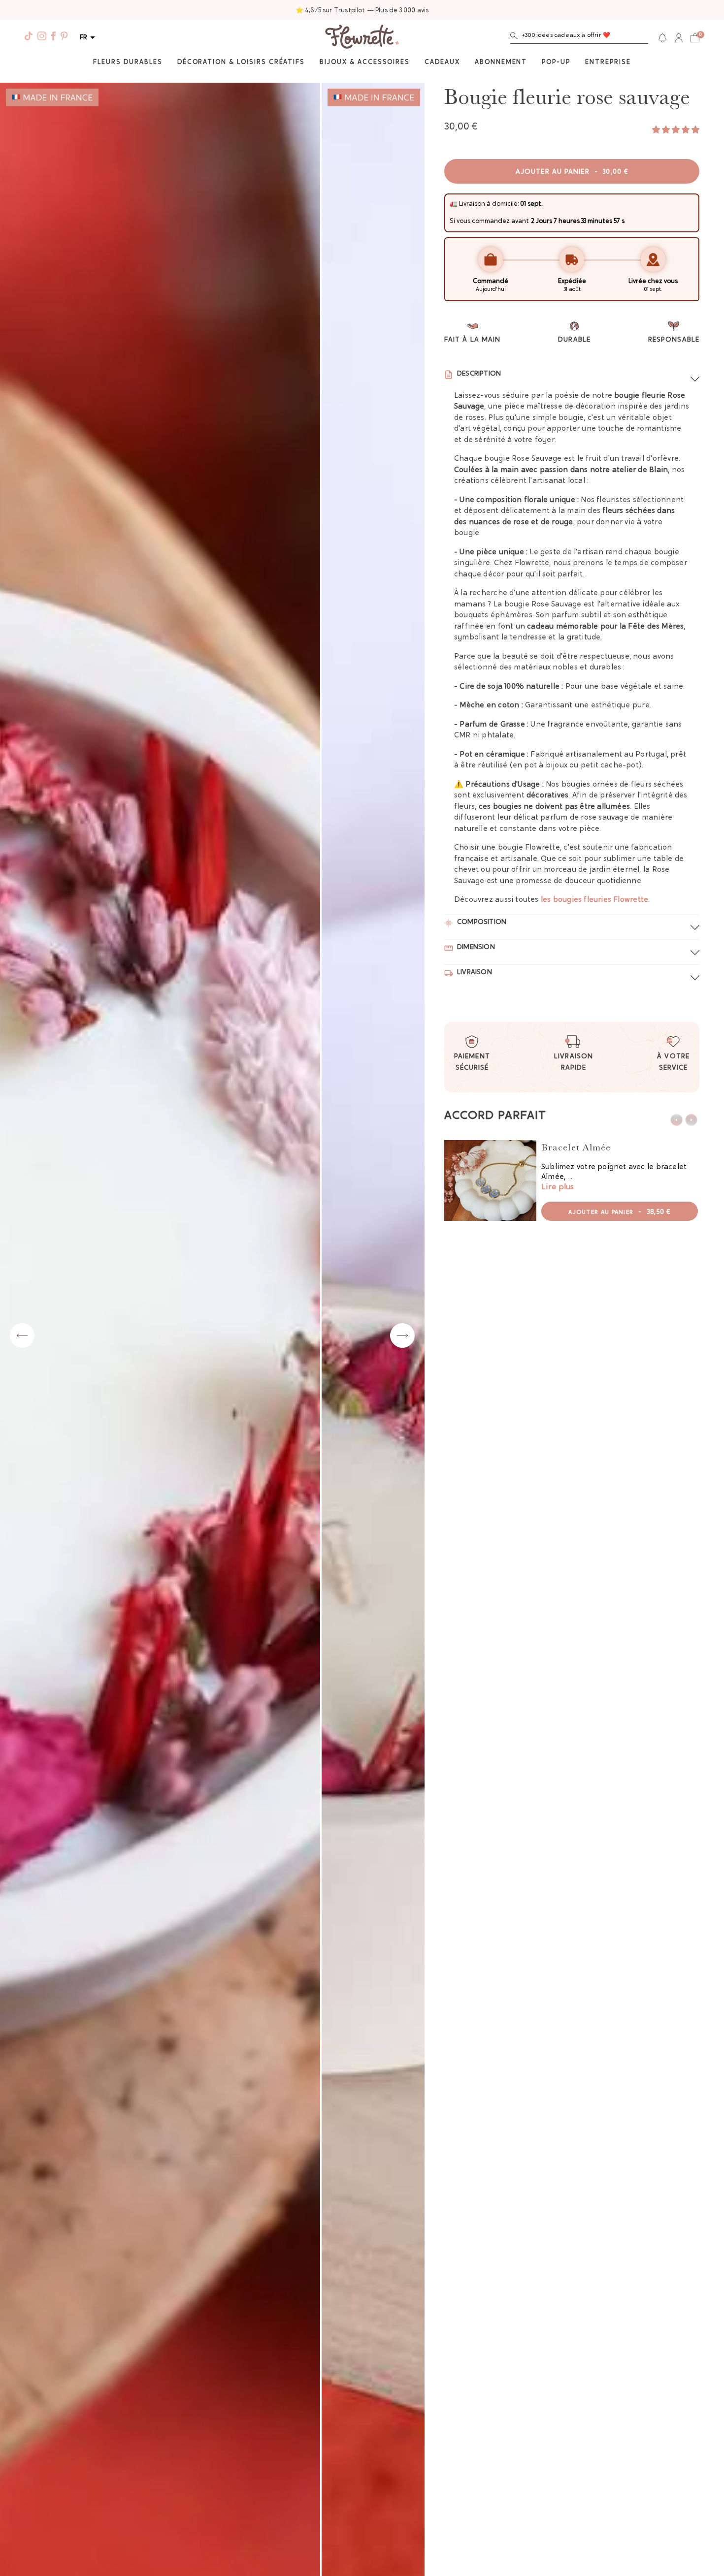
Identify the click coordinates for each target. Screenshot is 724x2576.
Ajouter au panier (572, 172)
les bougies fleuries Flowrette (594, 900)
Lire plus (558, 1187)
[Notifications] (662, 38)
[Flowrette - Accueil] (362, 38)
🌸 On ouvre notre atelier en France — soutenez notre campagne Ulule (362, 11)
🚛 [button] (454, 204)
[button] (579, 38)
